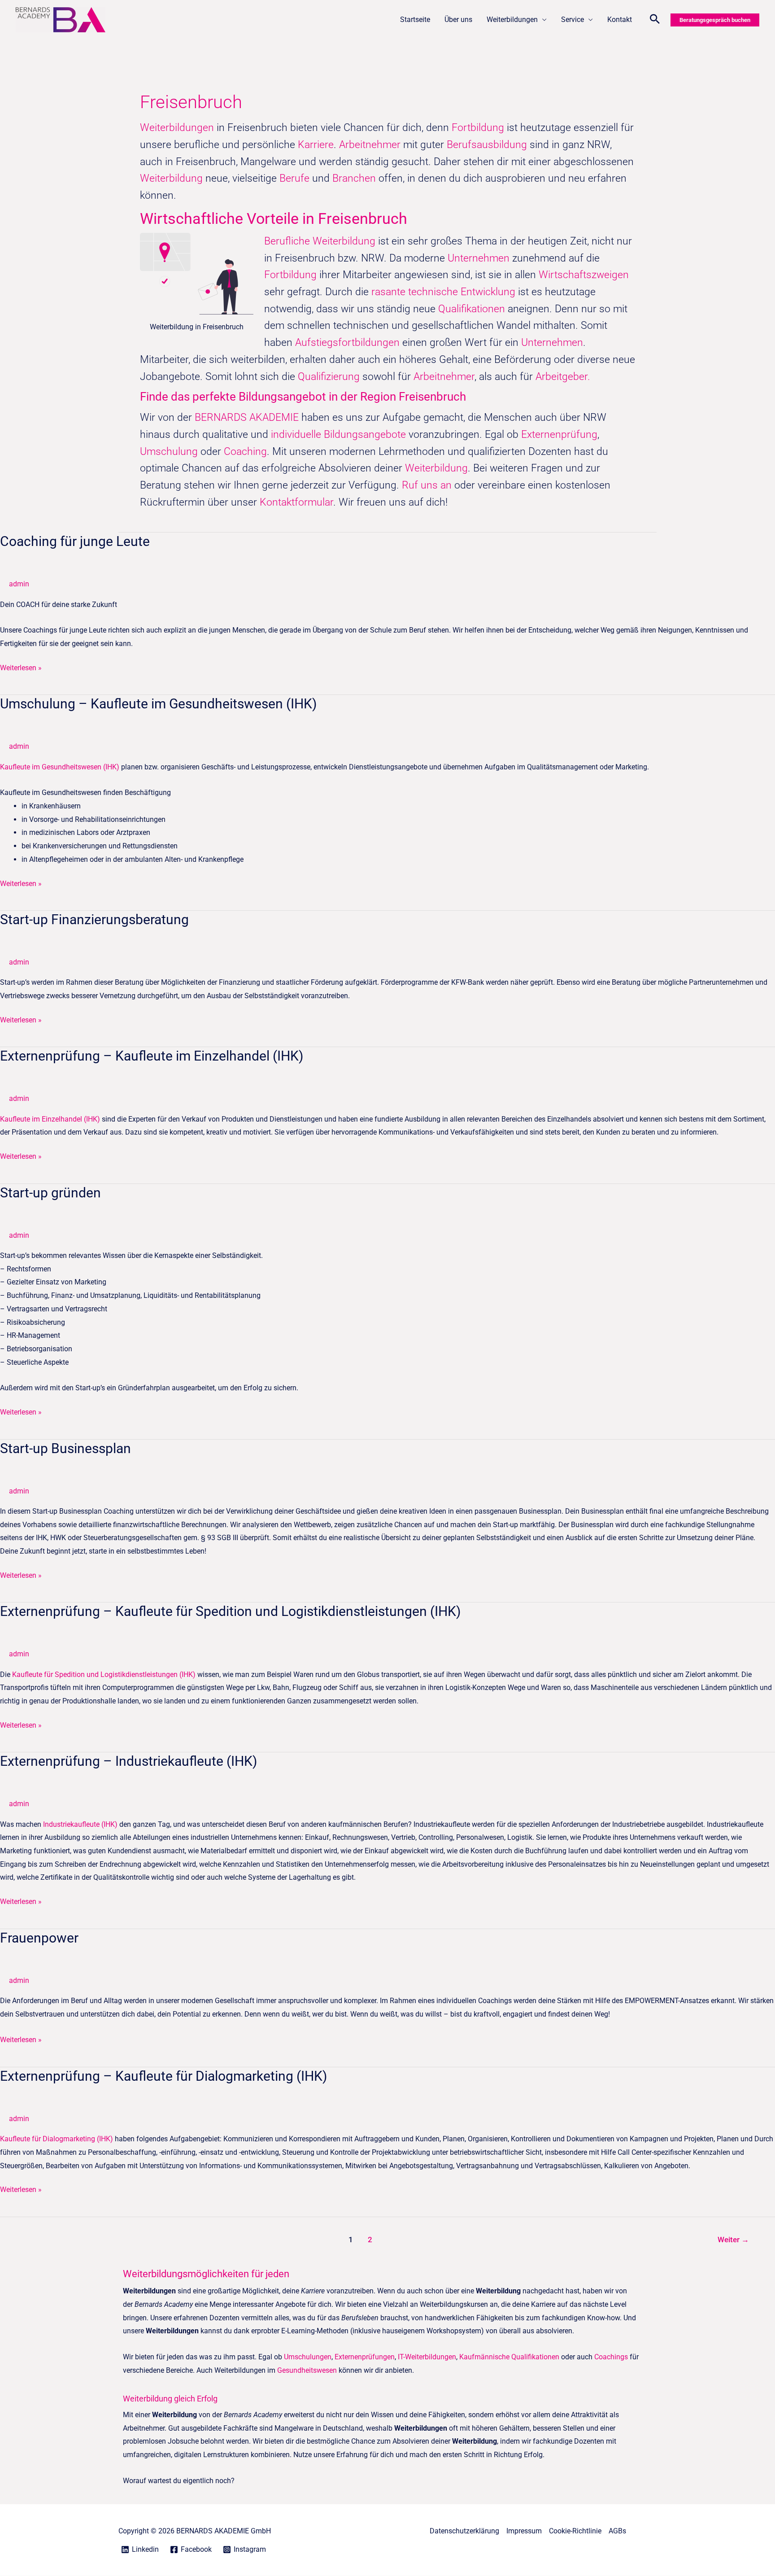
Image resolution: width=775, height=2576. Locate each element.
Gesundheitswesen (307, 2370)
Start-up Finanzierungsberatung (94, 919)
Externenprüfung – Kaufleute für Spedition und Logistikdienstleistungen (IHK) (230, 1611)
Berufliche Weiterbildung (320, 241)
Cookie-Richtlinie (575, 2531)
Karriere (316, 145)
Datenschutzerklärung (464, 2531)
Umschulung (170, 452)
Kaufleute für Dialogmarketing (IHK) (57, 2139)
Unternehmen (479, 258)
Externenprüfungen (365, 2357)
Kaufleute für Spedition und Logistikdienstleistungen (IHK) (104, 1674)
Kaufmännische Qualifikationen (509, 2357)
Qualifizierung (330, 377)
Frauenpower (39, 1938)
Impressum (524, 2531)
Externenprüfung (559, 434)
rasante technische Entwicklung (443, 292)
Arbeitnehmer (371, 145)
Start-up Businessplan (65, 1448)
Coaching (245, 452)
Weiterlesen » (21, 667)
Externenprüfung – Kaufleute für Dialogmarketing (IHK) (163, 2076)
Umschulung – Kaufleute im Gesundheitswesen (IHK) (158, 704)
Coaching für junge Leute (75, 541)
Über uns (458, 20)
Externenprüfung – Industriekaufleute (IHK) (128, 1761)
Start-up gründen (50, 1193)
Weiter (733, 2240)
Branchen (354, 178)
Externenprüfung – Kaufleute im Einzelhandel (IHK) (152, 1056)
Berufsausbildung (487, 145)
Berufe (296, 178)
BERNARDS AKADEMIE (247, 417)
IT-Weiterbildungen (427, 2357)
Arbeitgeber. (563, 377)
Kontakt (620, 20)
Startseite (415, 20)
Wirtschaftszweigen (584, 275)
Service (573, 20)
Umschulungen (308, 2357)
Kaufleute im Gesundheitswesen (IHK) (60, 767)
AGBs (617, 2531)
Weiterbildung (171, 178)
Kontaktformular (296, 502)
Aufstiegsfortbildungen (347, 343)
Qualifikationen (473, 309)
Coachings (611, 2357)
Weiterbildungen (512, 20)
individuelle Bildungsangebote (338, 434)
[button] (655, 20)
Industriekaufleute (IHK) (80, 1824)
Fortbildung (479, 128)
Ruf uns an (427, 485)
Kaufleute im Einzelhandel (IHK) (50, 1119)
